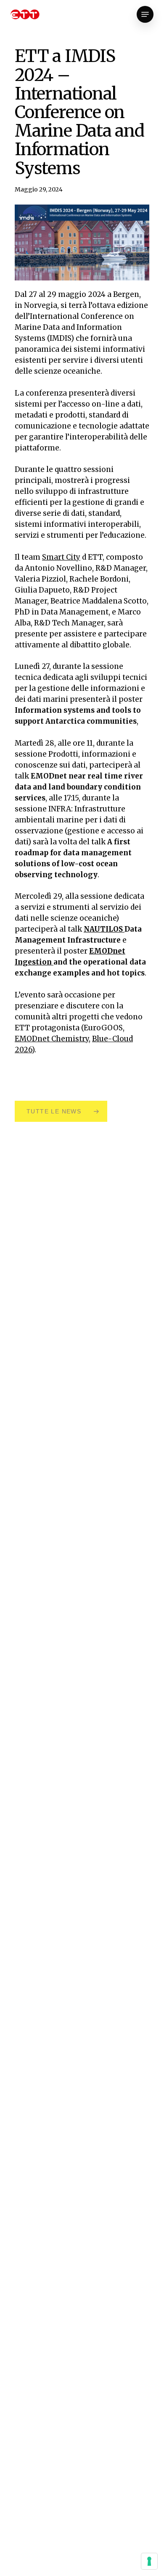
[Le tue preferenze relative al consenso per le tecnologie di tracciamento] (149, 2561)
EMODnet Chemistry (52, 1039)
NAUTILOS (104, 929)
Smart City (61, 557)
